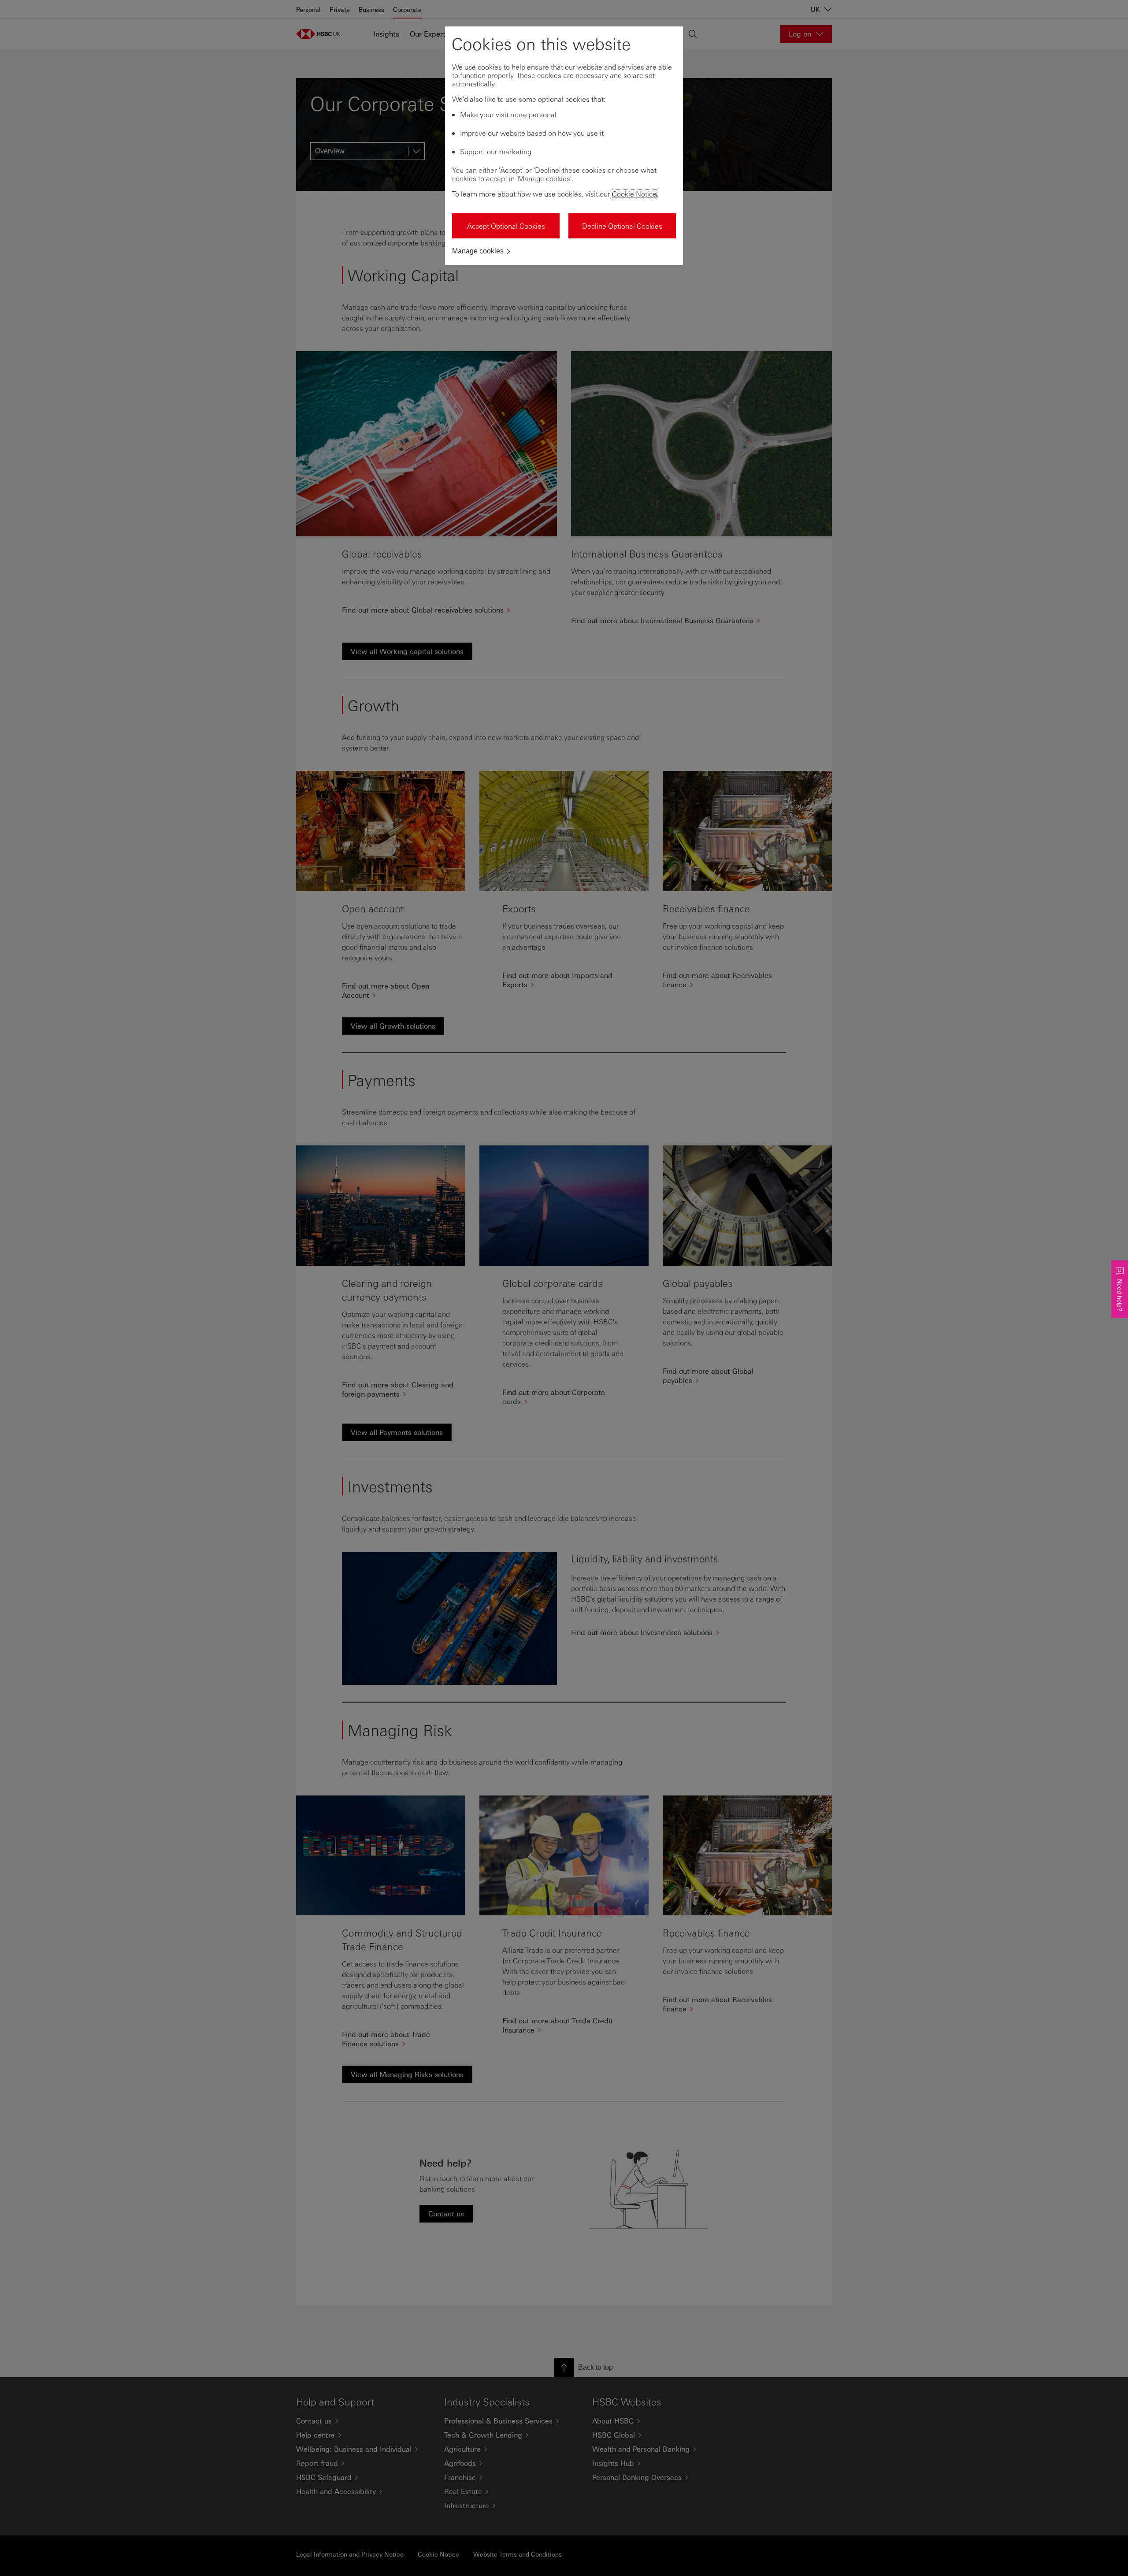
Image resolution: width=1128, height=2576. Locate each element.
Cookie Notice (634, 194)
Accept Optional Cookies (506, 226)
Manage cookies (478, 251)
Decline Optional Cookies (622, 226)
